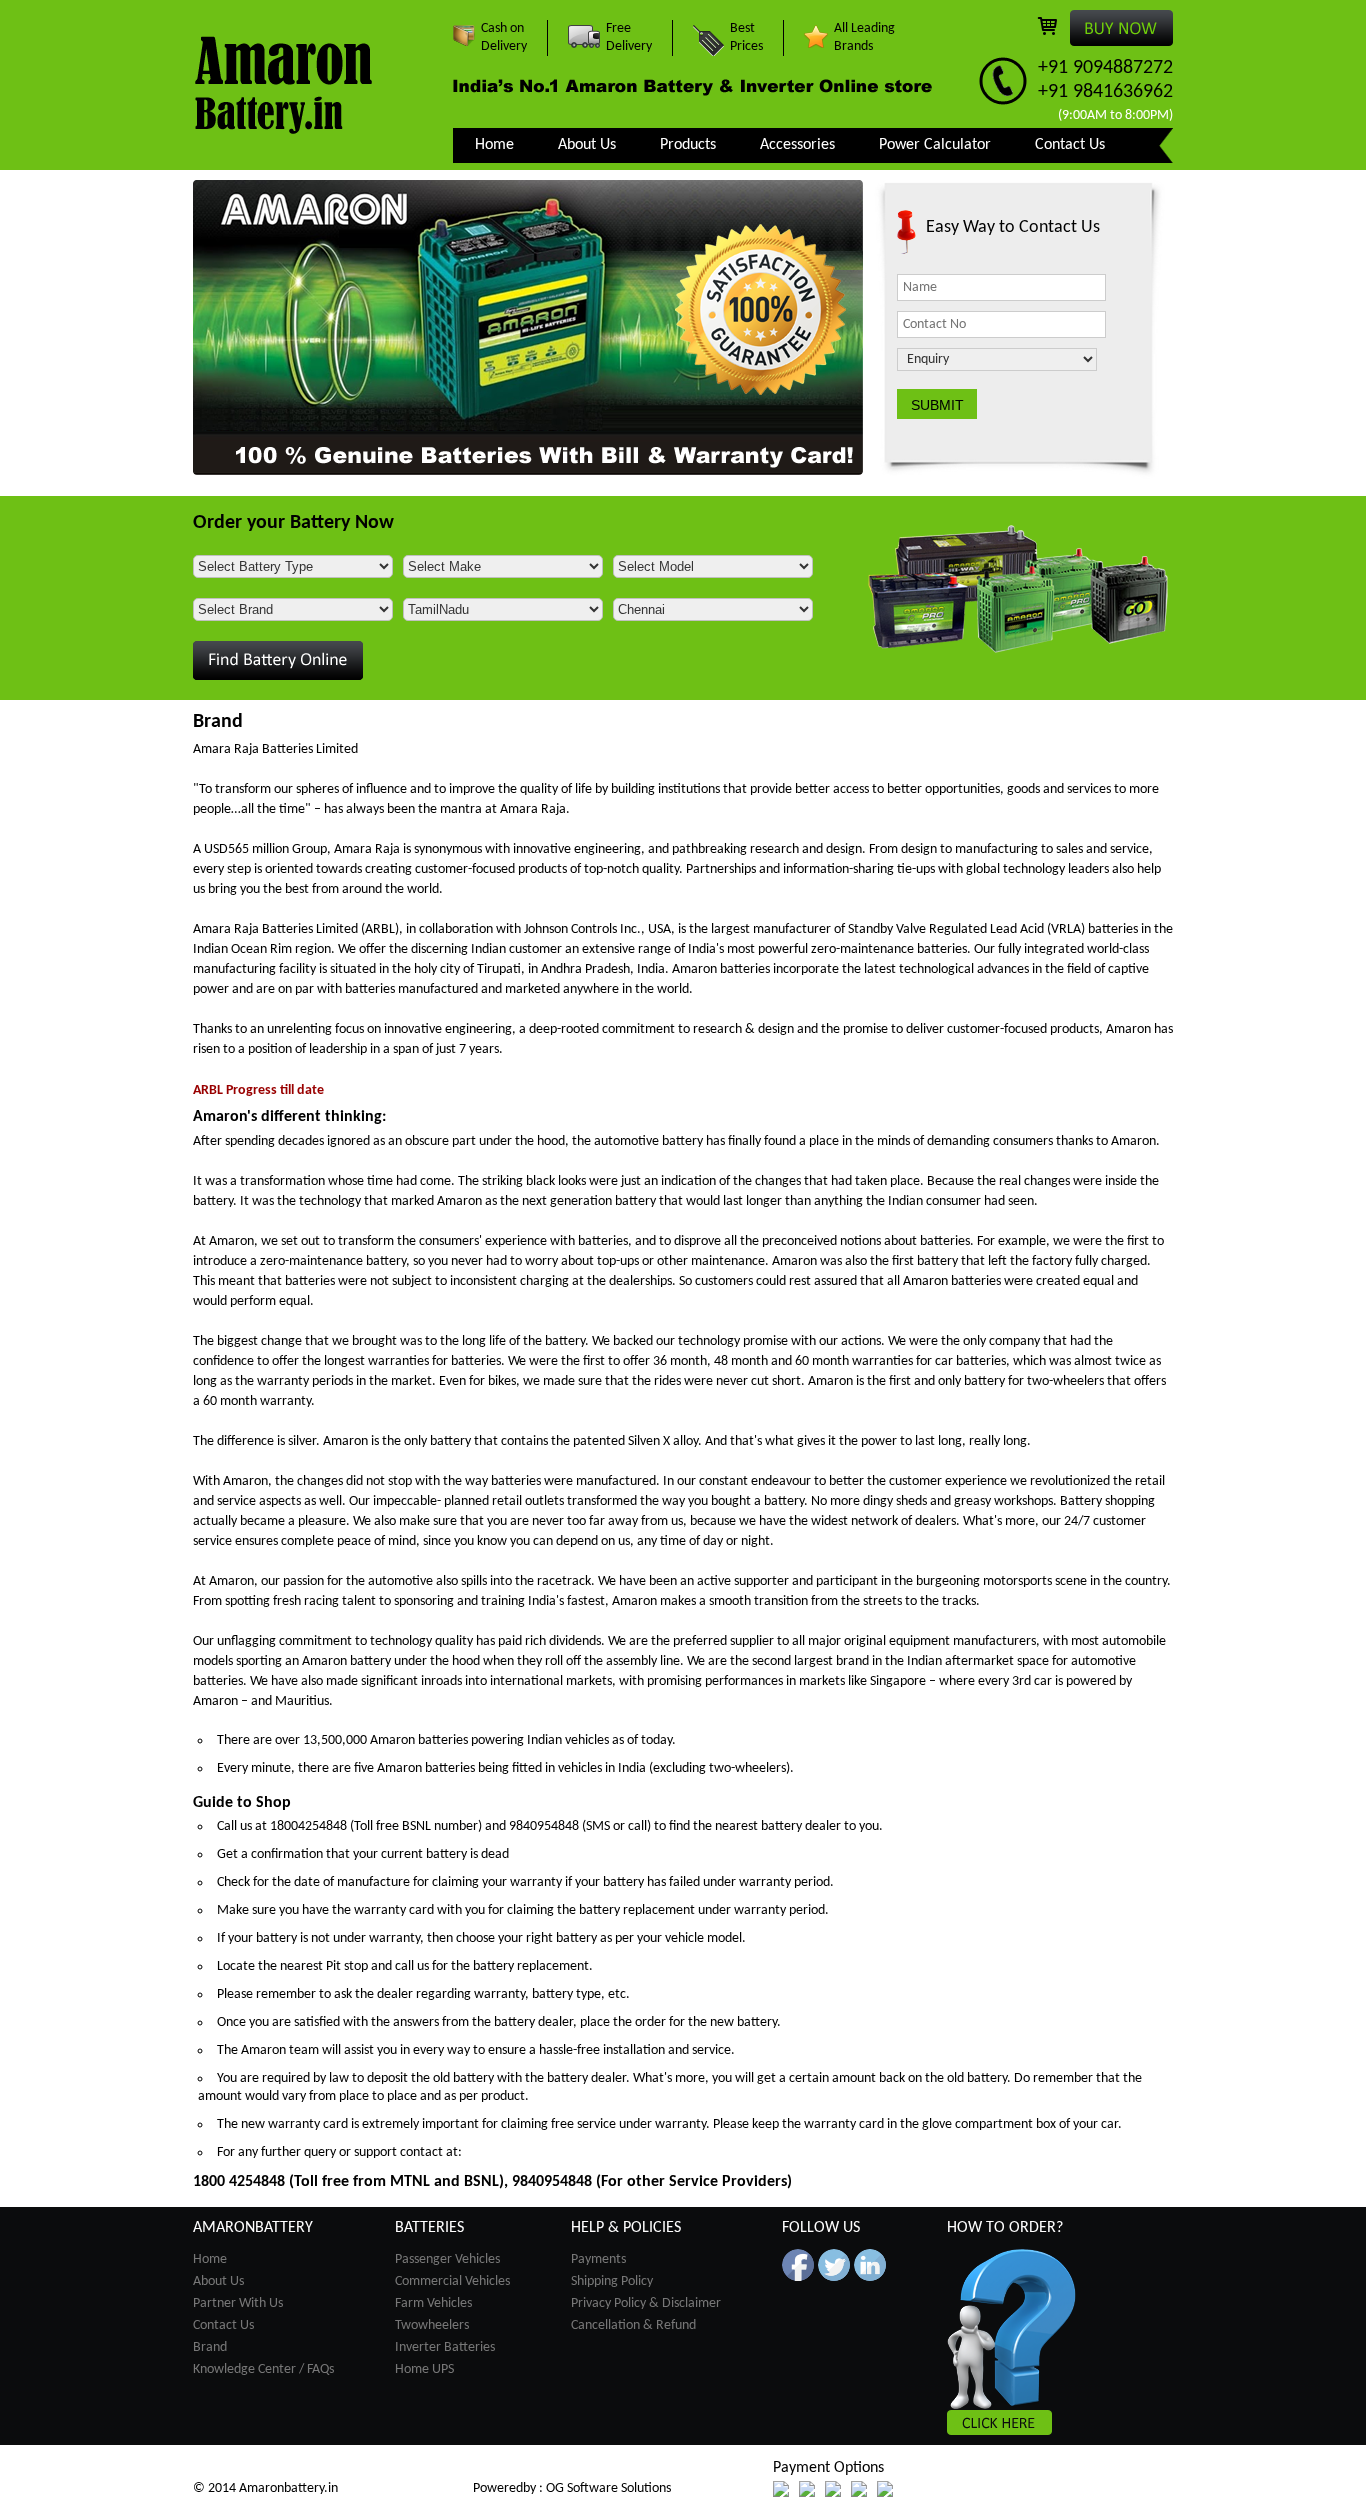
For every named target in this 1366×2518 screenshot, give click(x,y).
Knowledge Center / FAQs (263, 2369)
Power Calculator (935, 145)
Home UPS (424, 2369)
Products (688, 145)
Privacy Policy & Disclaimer (646, 2303)
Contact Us (1070, 145)
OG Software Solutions (608, 2488)
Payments (598, 2259)
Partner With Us (238, 2303)
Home (494, 145)
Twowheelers (432, 2325)
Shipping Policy (612, 2281)
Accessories (797, 145)
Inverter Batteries (445, 2347)
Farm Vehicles (433, 2303)
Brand (210, 2347)
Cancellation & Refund (633, 2325)
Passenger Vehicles (447, 2259)
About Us (587, 145)
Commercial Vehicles (452, 2281)
